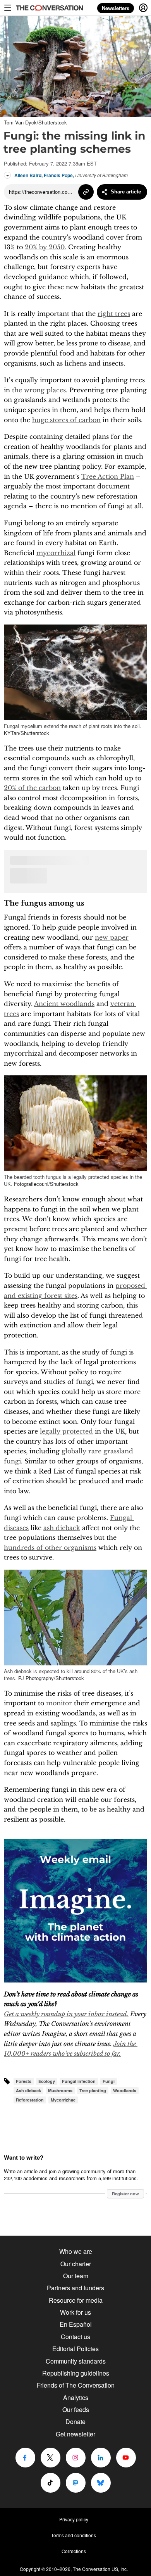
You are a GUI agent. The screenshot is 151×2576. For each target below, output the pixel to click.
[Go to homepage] (48, 8)
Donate (75, 2422)
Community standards (76, 2361)
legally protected (66, 1431)
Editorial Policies (75, 2349)
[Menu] (8, 8)
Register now (125, 2194)
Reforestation (30, 2100)
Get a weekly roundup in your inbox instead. (66, 2014)
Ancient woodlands (64, 1004)
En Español (76, 2324)
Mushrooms (60, 2090)
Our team (76, 2276)
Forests (24, 2081)
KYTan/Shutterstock (27, 733)
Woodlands (125, 2090)
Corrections (74, 2551)
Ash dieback (28, 2090)
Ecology (47, 2081)
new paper (112, 937)
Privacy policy (74, 2519)
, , (71, 175)
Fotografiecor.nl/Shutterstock (46, 1184)
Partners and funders (75, 2288)
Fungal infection (79, 2081)
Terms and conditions (74, 2535)
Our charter (76, 2264)
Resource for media (76, 2300)
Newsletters (116, 8)
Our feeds (76, 2410)
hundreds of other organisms (50, 1548)
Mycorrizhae (63, 2100)
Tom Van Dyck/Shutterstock (35, 122)
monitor (59, 1703)
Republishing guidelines (76, 2373)
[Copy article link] (86, 192)
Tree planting (93, 2090)
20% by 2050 (45, 247)
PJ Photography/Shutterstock (51, 1678)
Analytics (76, 2397)
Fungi (109, 2081)
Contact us (75, 2337)
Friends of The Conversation (76, 2385)
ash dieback (62, 1528)
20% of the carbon (32, 788)
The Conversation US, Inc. (100, 2569)
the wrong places (39, 390)
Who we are (76, 2251)
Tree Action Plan (108, 476)
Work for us (75, 2312)
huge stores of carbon (66, 420)
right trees (114, 314)
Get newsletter (75, 2434)
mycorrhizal (56, 553)
